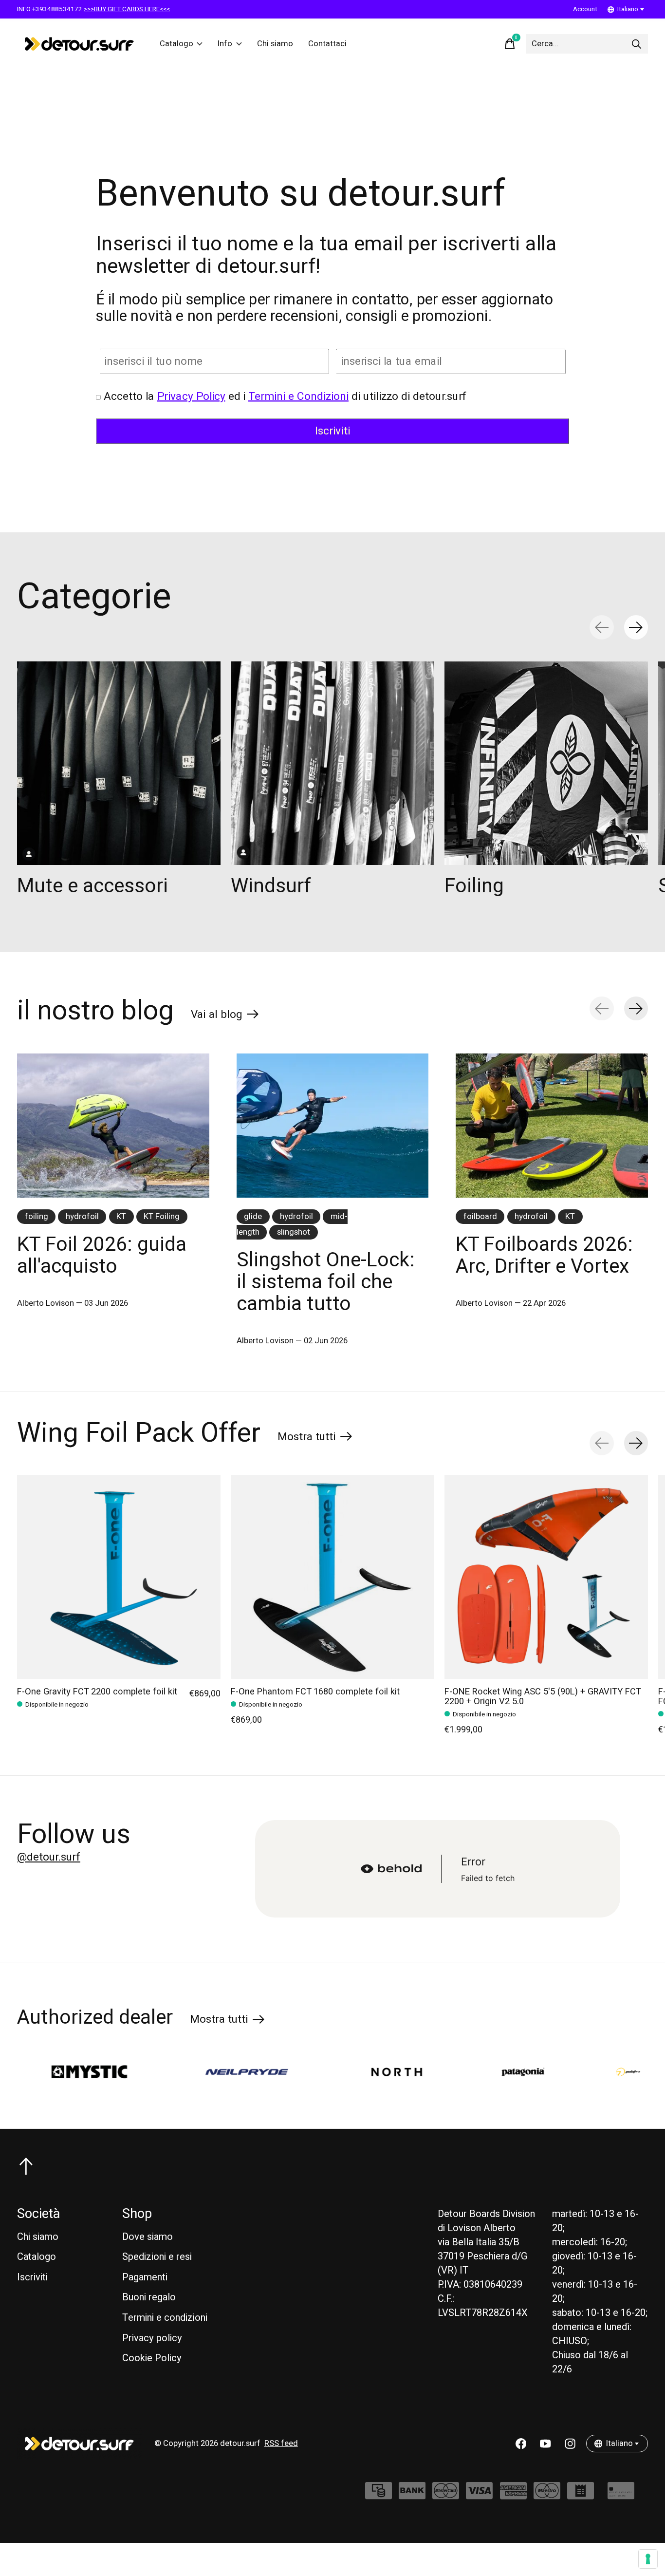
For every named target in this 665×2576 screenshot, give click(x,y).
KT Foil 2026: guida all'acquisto (102, 1255)
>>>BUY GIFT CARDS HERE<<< (127, 9)
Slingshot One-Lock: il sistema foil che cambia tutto (326, 1282)
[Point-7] (522, 2072)
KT (121, 1217)
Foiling (474, 886)
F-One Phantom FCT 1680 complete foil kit (315, 1692)
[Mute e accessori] (119, 763)
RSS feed (281, 2444)
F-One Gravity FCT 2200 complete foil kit (97, 1692)
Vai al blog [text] (225, 1016)
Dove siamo (148, 2237)
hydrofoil (82, 1217)
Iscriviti (32, 2277)
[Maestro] (547, 2496)
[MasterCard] (446, 2496)
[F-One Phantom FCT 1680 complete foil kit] (332, 1577)
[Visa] (479, 2496)
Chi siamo (275, 44)
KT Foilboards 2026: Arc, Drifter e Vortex (544, 1255)
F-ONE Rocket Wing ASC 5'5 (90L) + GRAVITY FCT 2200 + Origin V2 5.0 (543, 1697)
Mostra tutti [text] (315, 1439)
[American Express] (513, 2496)
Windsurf (271, 886)
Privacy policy (152, 2338)
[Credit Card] (621, 2496)
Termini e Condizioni (298, 396)
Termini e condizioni (165, 2318)
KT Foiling (162, 1217)
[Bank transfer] (412, 2496)
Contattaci (327, 44)
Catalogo (176, 44)
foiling (37, 1217)
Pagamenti (145, 2277)
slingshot (294, 1232)
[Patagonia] (416, 2072)
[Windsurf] (332, 763)
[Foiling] (546, 763)
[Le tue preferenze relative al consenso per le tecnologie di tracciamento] (648, 2559)
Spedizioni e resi (157, 2257)
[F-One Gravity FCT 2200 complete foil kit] (119, 1577)
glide (253, 1217)
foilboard (480, 1217)
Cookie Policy (152, 2358)
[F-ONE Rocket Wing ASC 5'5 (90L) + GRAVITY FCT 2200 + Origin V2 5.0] (546, 1577)
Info (225, 44)
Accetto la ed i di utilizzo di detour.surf (285, 396)
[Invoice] (581, 2496)
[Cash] (379, 2496)
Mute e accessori (92, 886)
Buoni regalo (149, 2297)
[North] (290, 2072)
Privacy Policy (191, 396)
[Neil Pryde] (140, 2072)
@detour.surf (49, 1857)
